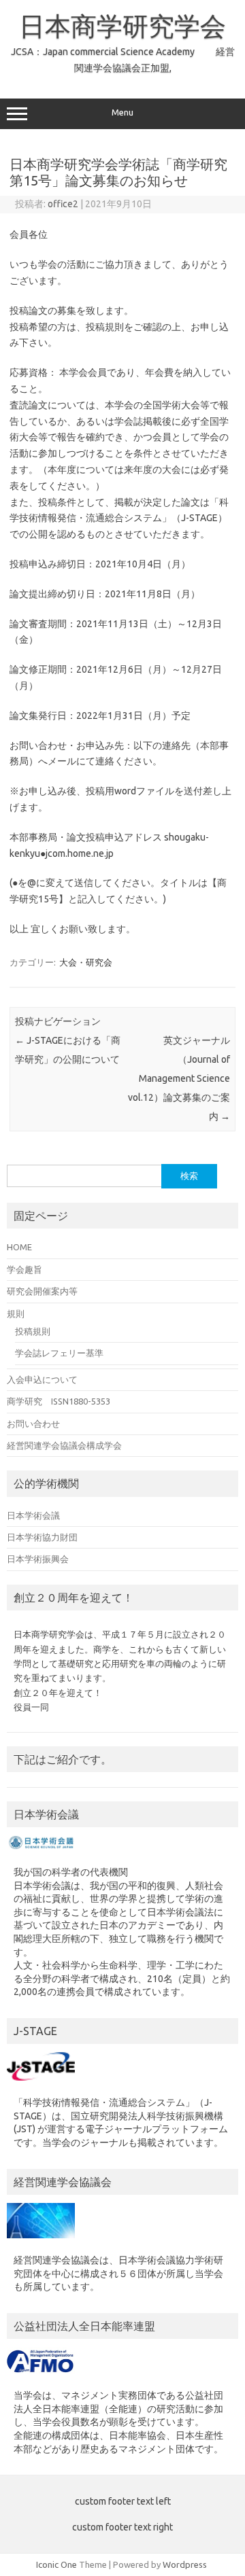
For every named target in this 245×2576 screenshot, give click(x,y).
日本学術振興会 (38, 1559)
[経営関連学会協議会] (41, 2242)
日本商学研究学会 (122, 26)
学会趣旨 (24, 1269)
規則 (16, 1313)
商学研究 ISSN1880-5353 (59, 1401)
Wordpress (185, 2564)
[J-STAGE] (41, 2084)
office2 (63, 204)
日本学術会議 (33, 1515)
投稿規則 (33, 1331)
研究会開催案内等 (42, 1291)
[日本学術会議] (41, 1853)
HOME (19, 1247)
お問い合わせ (33, 1424)
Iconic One (56, 2564)
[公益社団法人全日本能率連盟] (41, 2377)
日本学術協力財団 (42, 1537)
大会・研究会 (86, 962)
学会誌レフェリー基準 (59, 1353)
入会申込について (42, 1379)
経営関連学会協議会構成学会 (64, 1445)
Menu (122, 112)
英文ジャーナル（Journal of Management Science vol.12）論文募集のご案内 (179, 1078)
